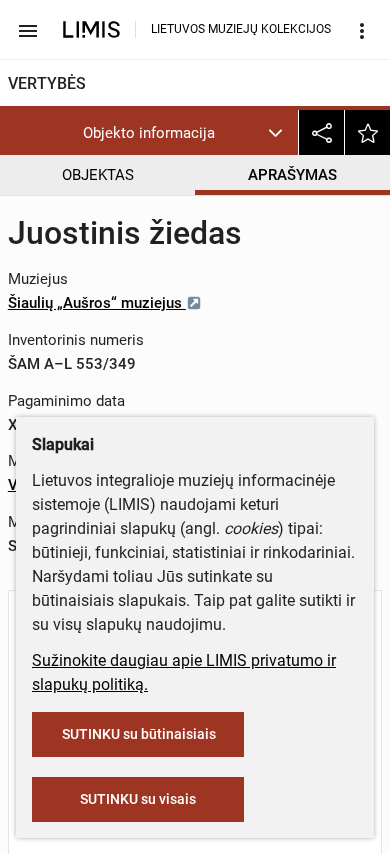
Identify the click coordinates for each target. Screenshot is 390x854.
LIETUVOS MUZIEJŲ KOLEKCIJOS (241, 29)
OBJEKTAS (98, 175)
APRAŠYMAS (292, 175)
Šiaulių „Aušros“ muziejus (97, 303)
